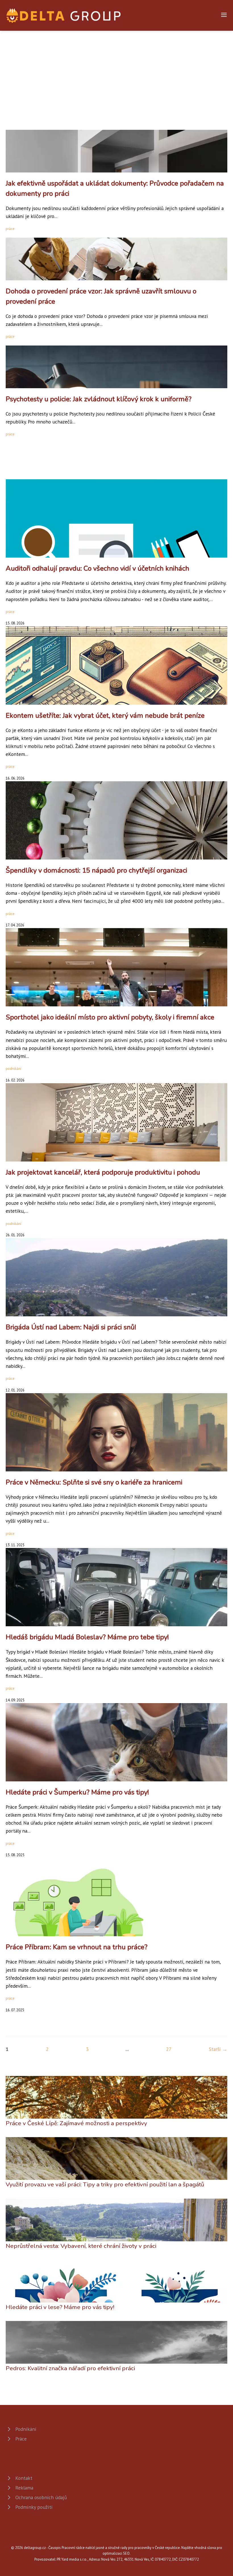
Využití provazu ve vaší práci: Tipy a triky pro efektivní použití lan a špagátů (105, 2184)
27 (169, 2049)
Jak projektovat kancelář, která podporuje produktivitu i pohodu (103, 1172)
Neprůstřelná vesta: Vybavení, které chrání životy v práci (81, 2246)
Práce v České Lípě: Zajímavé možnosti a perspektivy (76, 2123)
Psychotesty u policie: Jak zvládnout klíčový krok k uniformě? (99, 399)
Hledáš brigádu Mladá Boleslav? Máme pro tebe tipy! (87, 1637)
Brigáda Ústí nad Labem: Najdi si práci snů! (71, 1327)
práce (10, 229)
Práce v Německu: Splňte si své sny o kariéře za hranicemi (94, 1482)
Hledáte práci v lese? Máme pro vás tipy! (60, 2307)
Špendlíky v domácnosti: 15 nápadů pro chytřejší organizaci (96, 870)
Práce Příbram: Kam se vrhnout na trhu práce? (77, 1947)
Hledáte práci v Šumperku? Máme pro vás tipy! (77, 1792)
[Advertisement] (116, 73)
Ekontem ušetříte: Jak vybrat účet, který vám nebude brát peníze (105, 716)
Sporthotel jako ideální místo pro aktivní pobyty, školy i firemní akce (110, 1017)
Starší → (218, 2049)
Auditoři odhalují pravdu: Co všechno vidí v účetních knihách (97, 568)
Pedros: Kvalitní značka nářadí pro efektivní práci (70, 2368)
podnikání (13, 1069)
